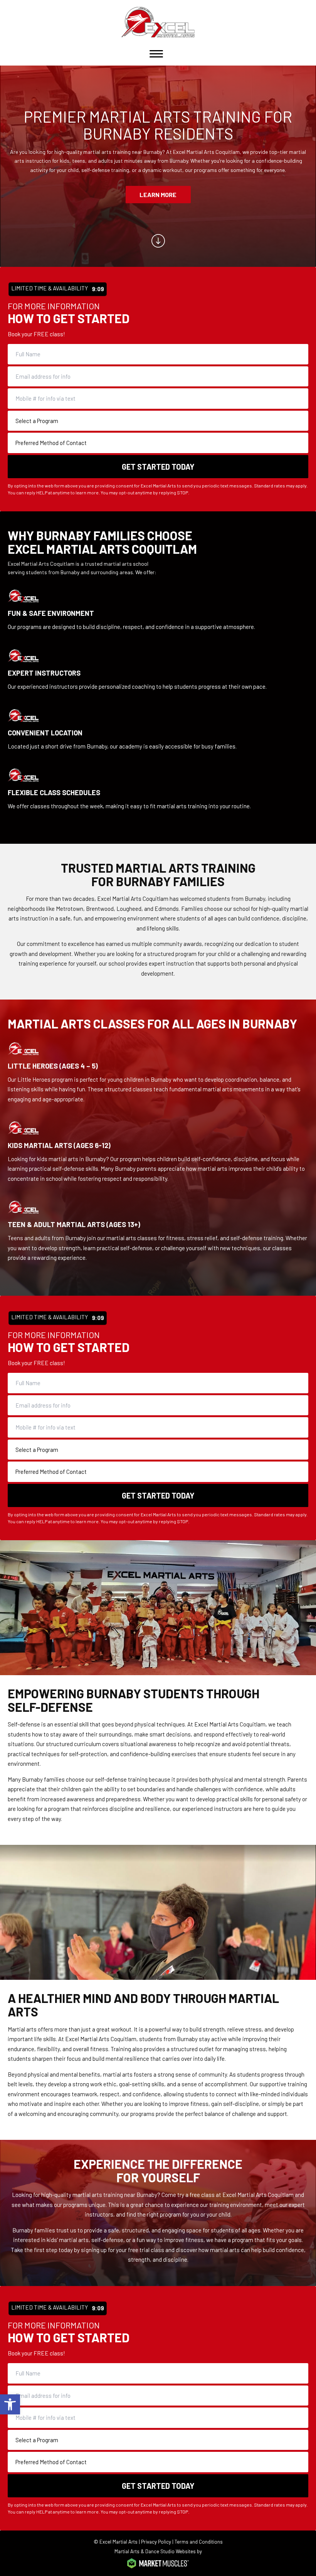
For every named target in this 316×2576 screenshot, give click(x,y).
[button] (10, 2404)
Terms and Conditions (199, 2542)
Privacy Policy (156, 2542)
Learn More (158, 195)
